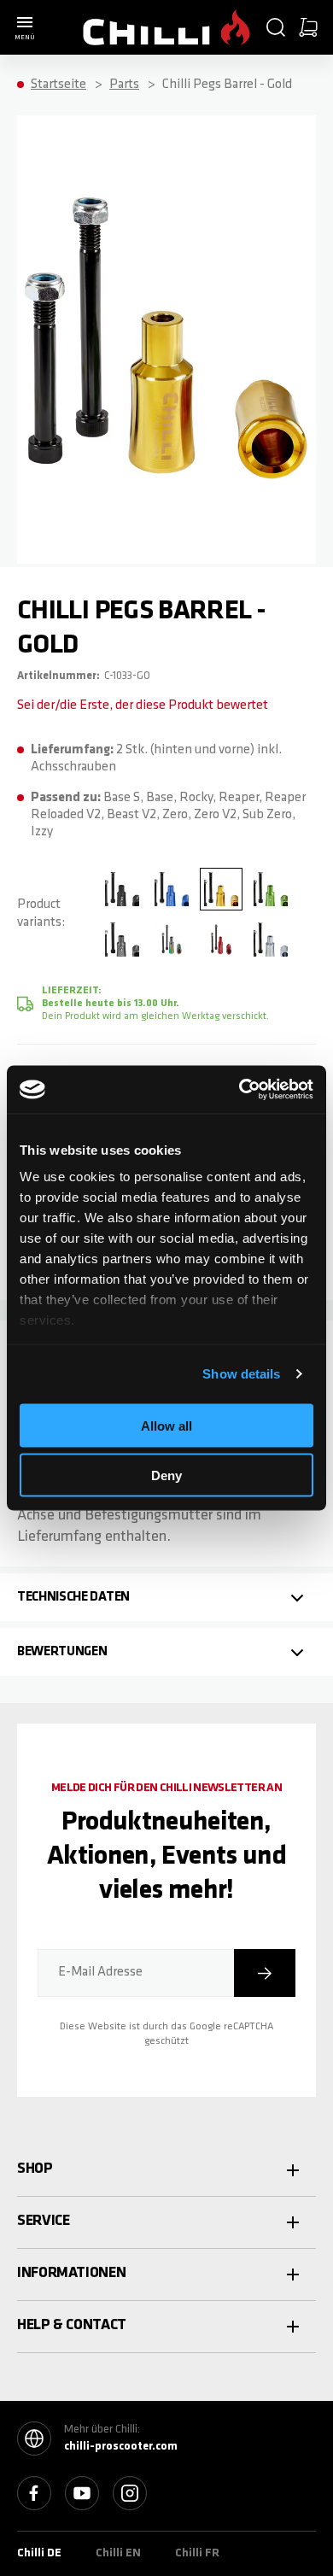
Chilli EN (118, 2553)
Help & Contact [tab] (72, 2326)
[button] (276, 27)
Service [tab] (43, 2222)
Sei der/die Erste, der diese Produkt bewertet (143, 705)
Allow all (166, 1425)
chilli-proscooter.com (121, 2447)
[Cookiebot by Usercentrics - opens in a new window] (240, 1090)
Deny (166, 1475)
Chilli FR (197, 2553)
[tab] (166, 1597)
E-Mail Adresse (100, 1972)
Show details (241, 1374)
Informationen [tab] (71, 2274)
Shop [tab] (35, 2169)
